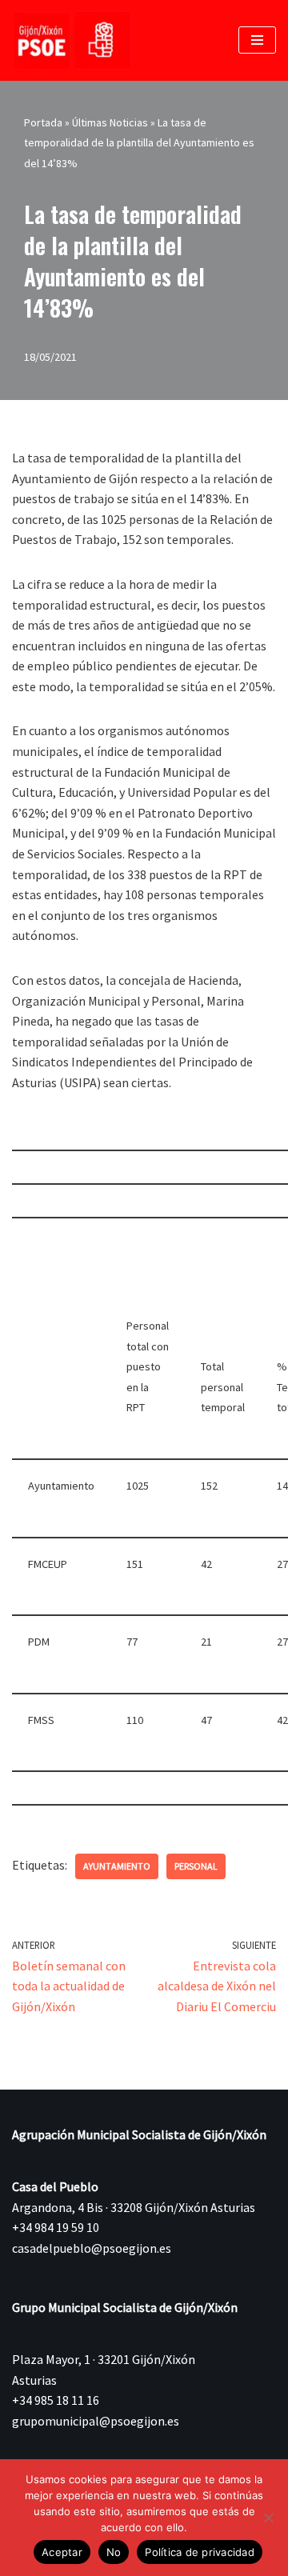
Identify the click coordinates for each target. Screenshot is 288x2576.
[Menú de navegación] (257, 40)
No (114, 2552)
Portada (43, 122)
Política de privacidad (200, 2552)
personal (196, 1866)
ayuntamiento (117, 1866)
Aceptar (62, 2552)
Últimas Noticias (110, 122)
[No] (268, 2518)
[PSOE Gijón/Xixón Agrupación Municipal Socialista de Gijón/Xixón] (72, 40)
